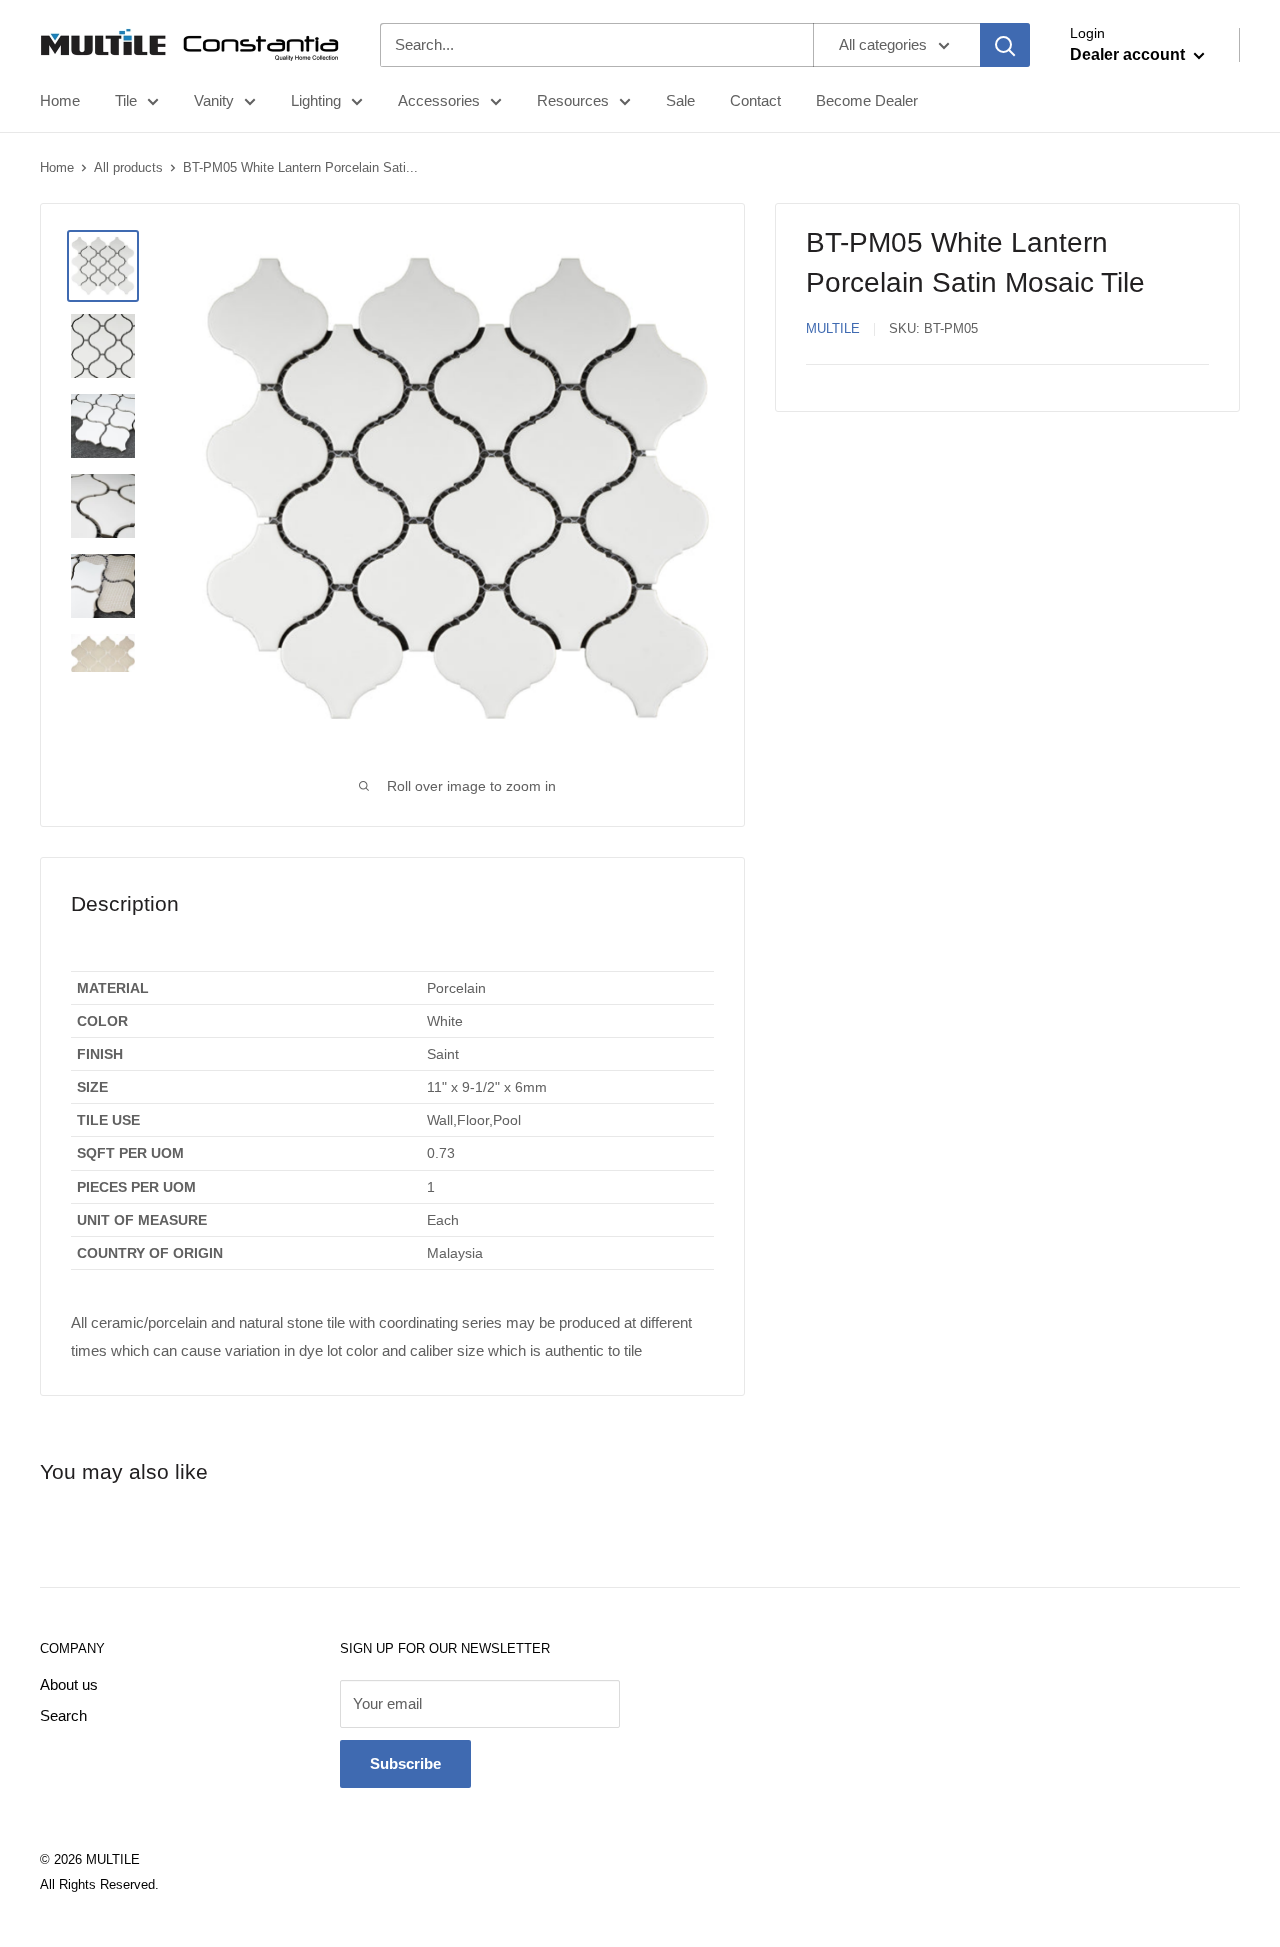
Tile (126, 100)
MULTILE (833, 328)
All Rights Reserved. (99, 1884)
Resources (573, 100)
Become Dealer (867, 100)
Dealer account (1129, 54)
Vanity (214, 100)
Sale (680, 100)
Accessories (439, 100)
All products (128, 167)
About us (69, 1684)
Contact (755, 100)
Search (63, 1715)
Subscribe (405, 1763)
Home (60, 100)
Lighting (316, 100)
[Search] (1005, 45)
